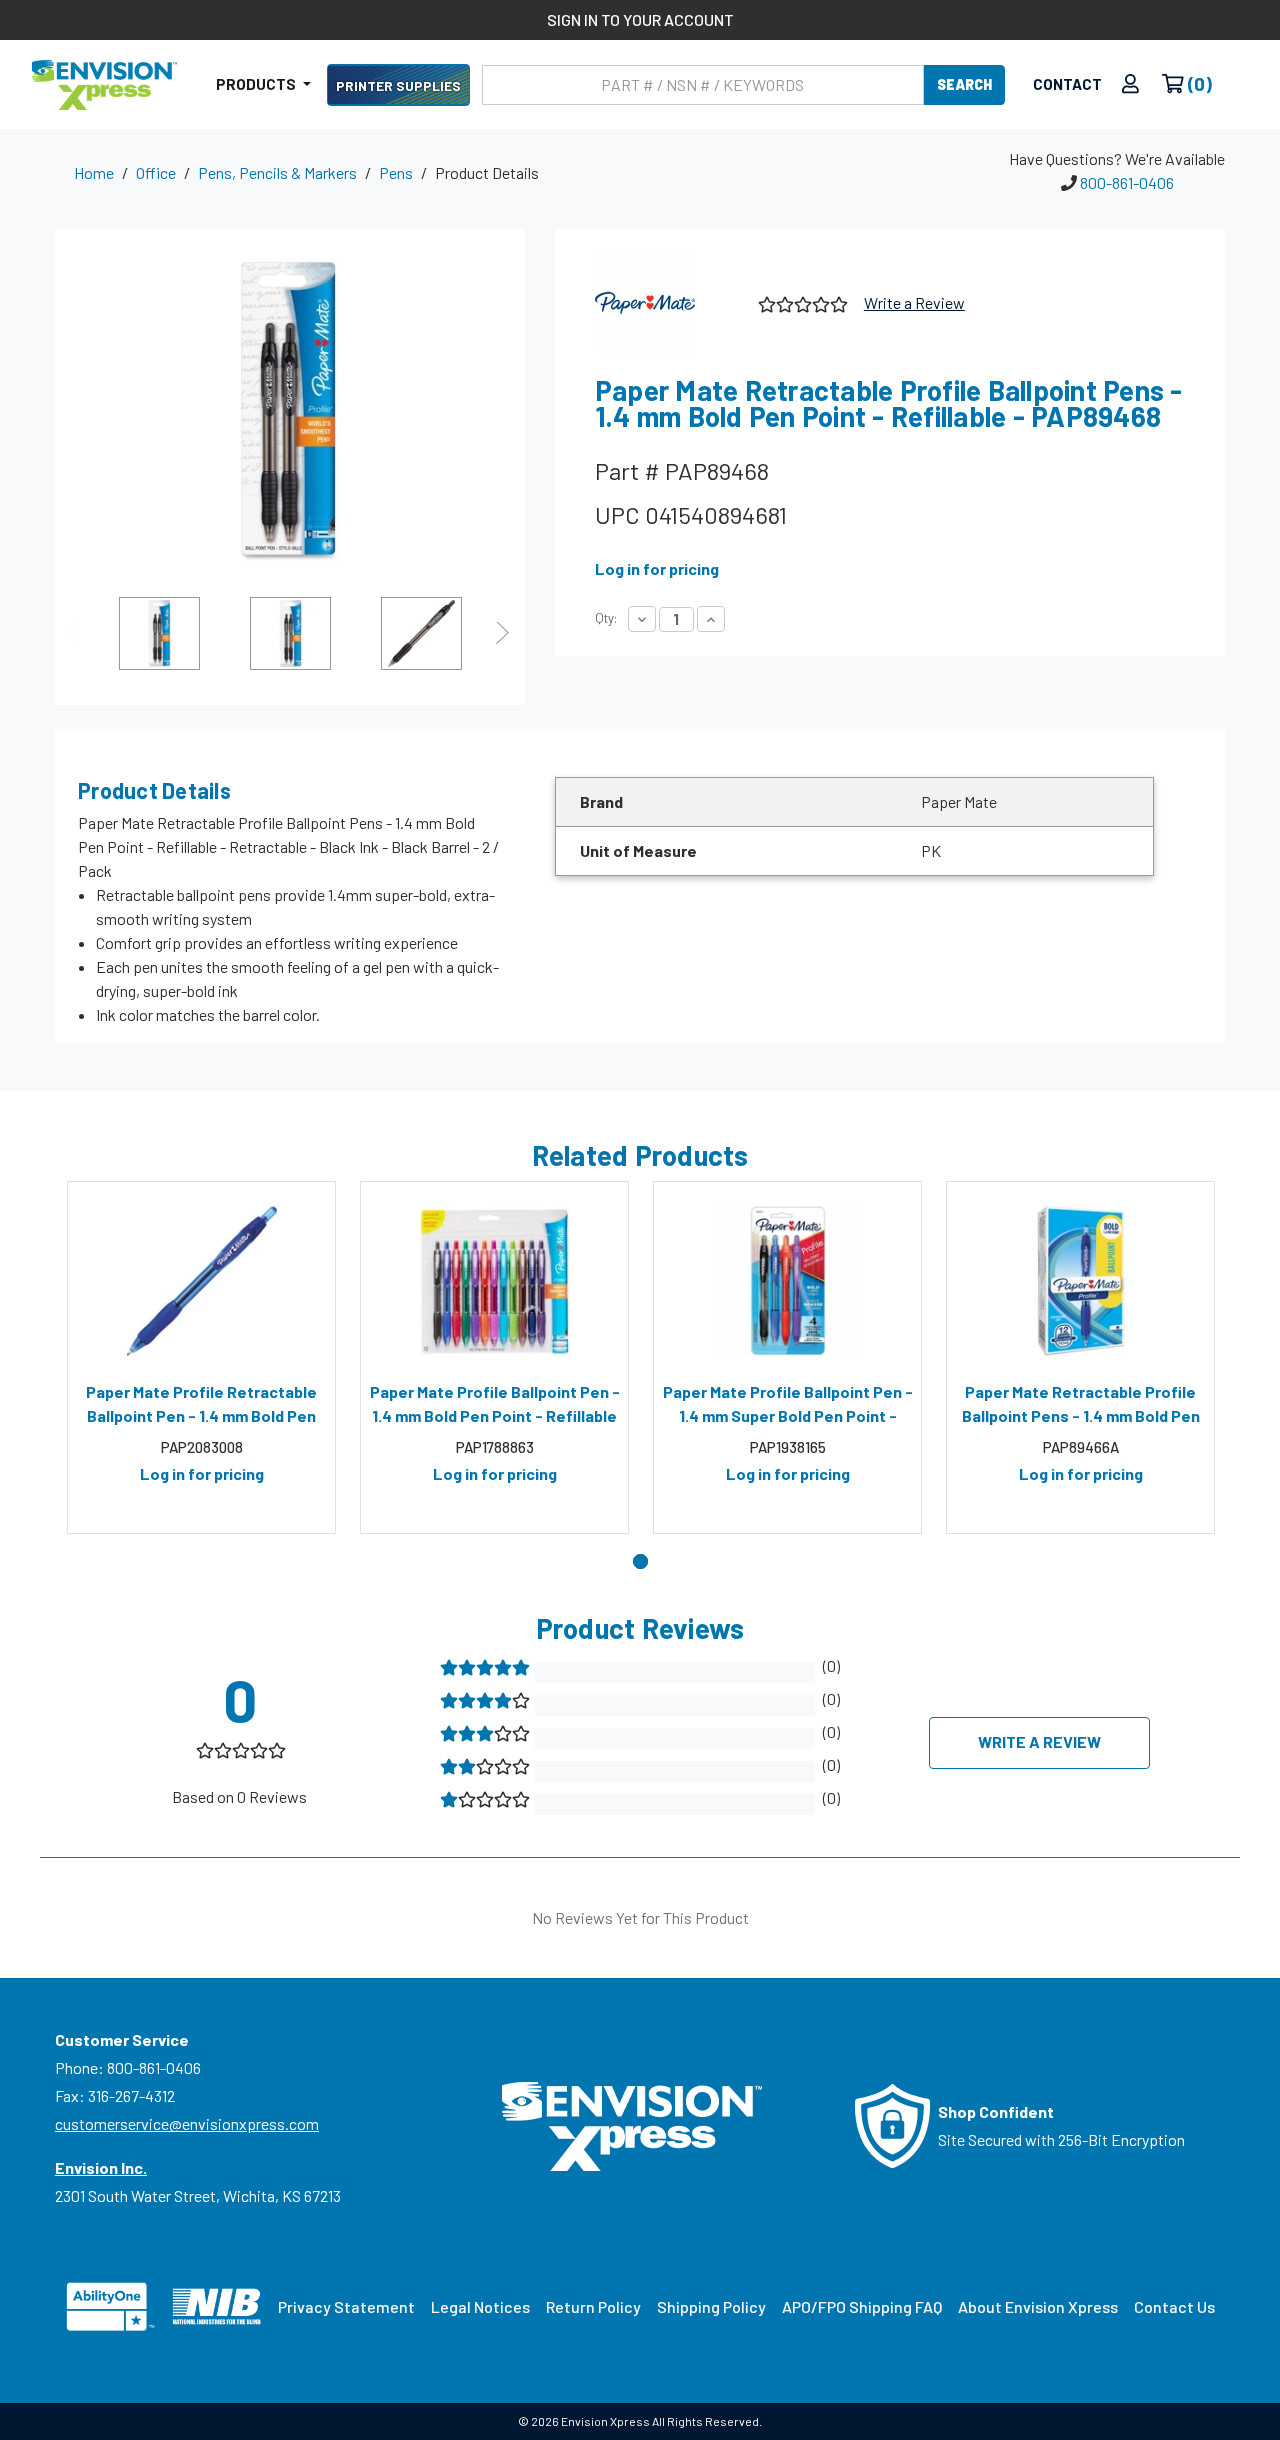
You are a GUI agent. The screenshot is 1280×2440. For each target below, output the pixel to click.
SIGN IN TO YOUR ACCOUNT (640, 19)
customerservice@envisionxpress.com (187, 2123)
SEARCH (964, 84)
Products (257, 84)
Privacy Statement (346, 2306)
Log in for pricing (657, 568)
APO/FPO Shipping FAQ (862, 2306)
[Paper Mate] (669, 303)
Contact (1067, 84)
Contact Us (1174, 2306)
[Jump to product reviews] (801, 301)
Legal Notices (480, 2306)
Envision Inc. (101, 2167)
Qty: (606, 618)
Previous (74, 632)
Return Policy (593, 2306)
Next (505, 632)
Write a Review (914, 302)
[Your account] (1130, 84)
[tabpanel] (201, 1358)
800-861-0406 (1127, 182)
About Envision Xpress (1038, 2306)
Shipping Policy (711, 2306)
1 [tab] (640, 1561)
